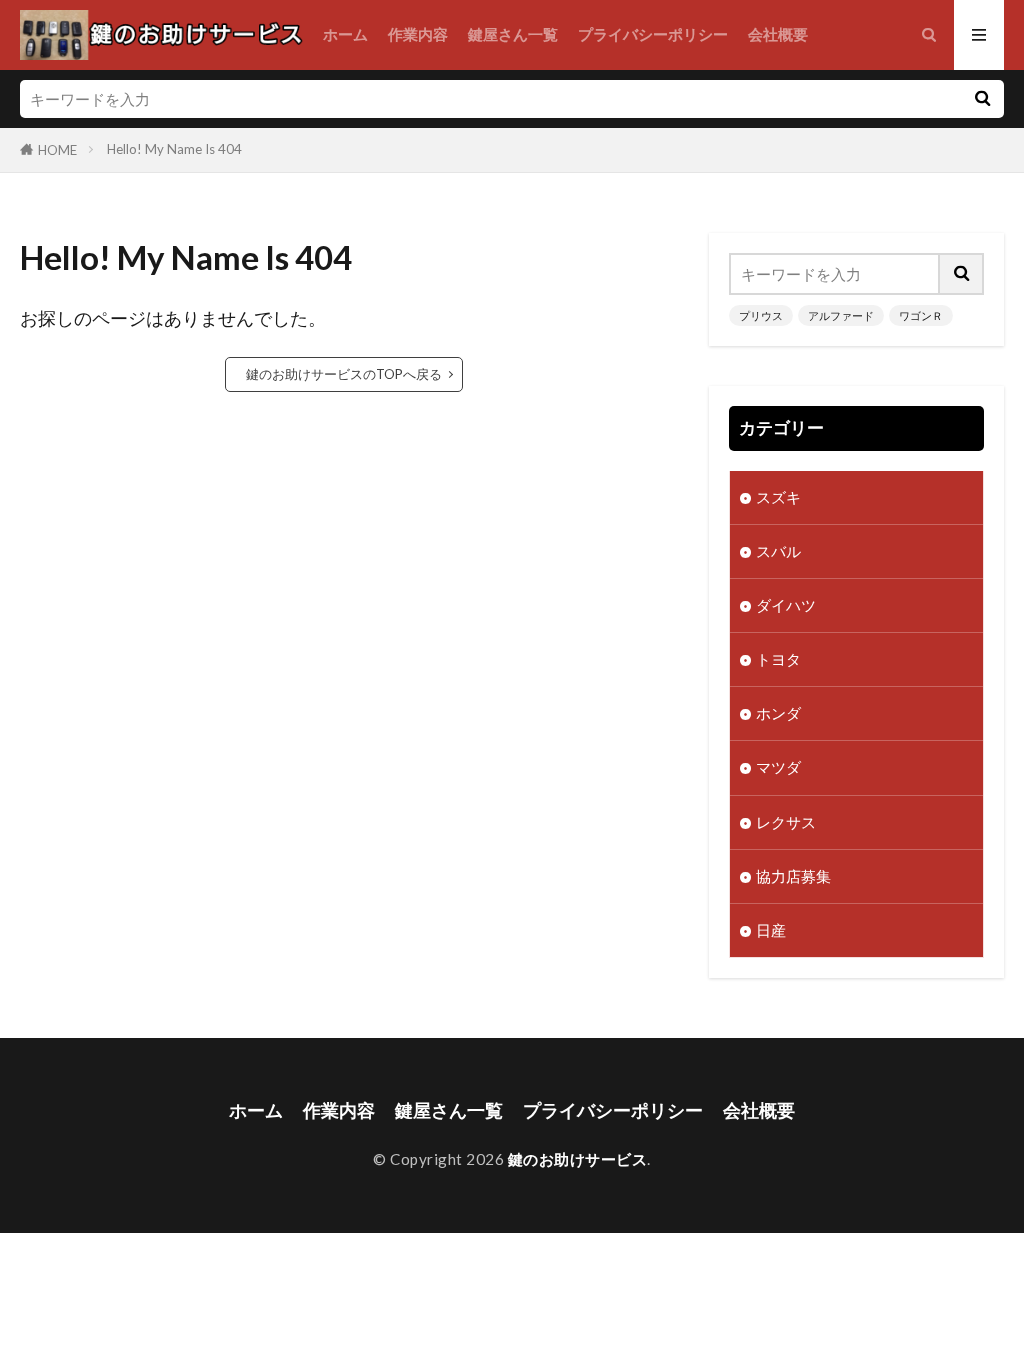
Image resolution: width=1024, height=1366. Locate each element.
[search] (982, 99)
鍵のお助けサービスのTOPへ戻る (344, 374)
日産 (771, 930)
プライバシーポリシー (653, 34)
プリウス (761, 315)
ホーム (345, 34)
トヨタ (778, 659)
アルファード (841, 315)
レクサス (786, 822)
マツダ (778, 767)
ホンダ (778, 713)
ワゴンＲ (921, 315)
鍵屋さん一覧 (513, 34)
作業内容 (418, 34)
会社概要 (778, 34)
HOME (57, 150)
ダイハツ (786, 605)
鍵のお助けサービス (578, 1159)
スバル (778, 551)
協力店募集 (793, 876)
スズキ (778, 497)
